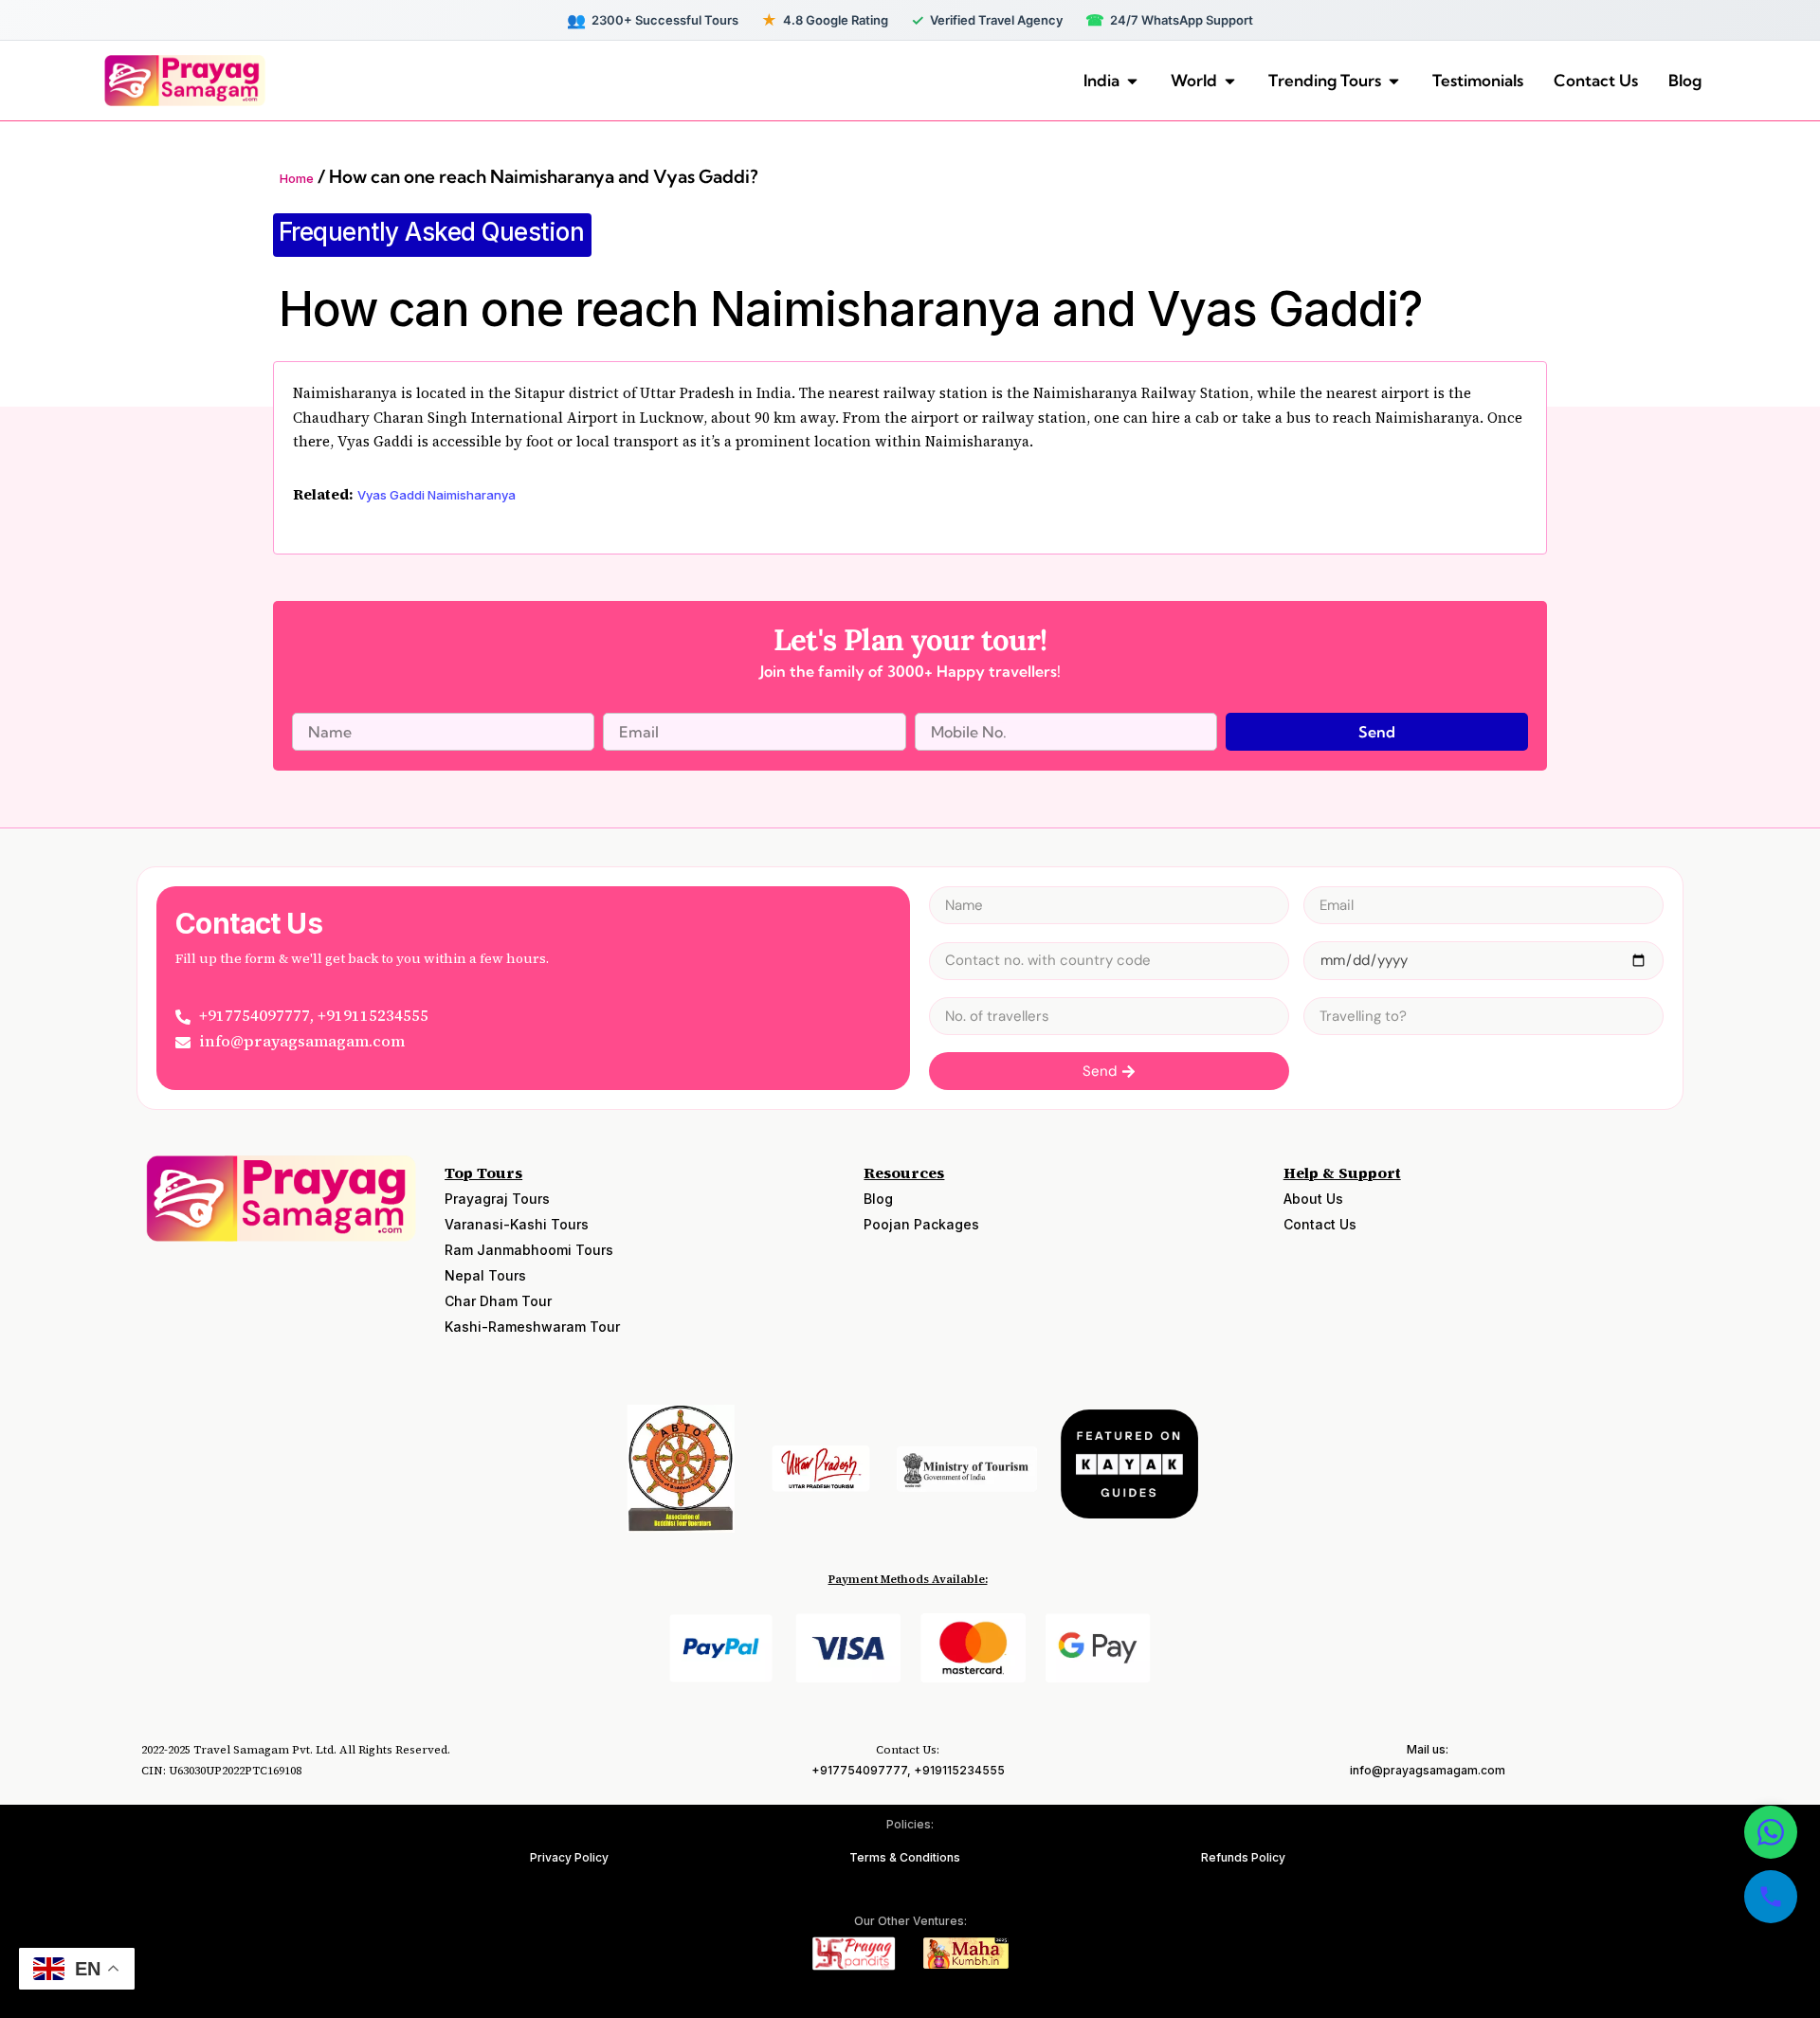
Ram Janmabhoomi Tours (529, 1250)
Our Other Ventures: (910, 1921)
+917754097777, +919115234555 (908, 1770)
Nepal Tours (485, 1275)
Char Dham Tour (498, 1301)
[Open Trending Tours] (1394, 81)
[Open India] (1132, 81)
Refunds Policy (1243, 1857)
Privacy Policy (569, 1857)
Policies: (910, 1824)
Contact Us (1320, 1224)
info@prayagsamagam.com (1428, 1770)
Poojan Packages (921, 1224)
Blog (878, 1199)
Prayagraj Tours (497, 1199)
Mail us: (1428, 1749)
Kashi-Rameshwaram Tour (532, 1327)
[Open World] (1230, 81)
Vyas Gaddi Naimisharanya (437, 495)
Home (297, 178)
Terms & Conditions (905, 1857)
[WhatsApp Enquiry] (1771, 1832)
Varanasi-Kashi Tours (517, 1224)
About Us (1313, 1199)
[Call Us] (1771, 1897)
